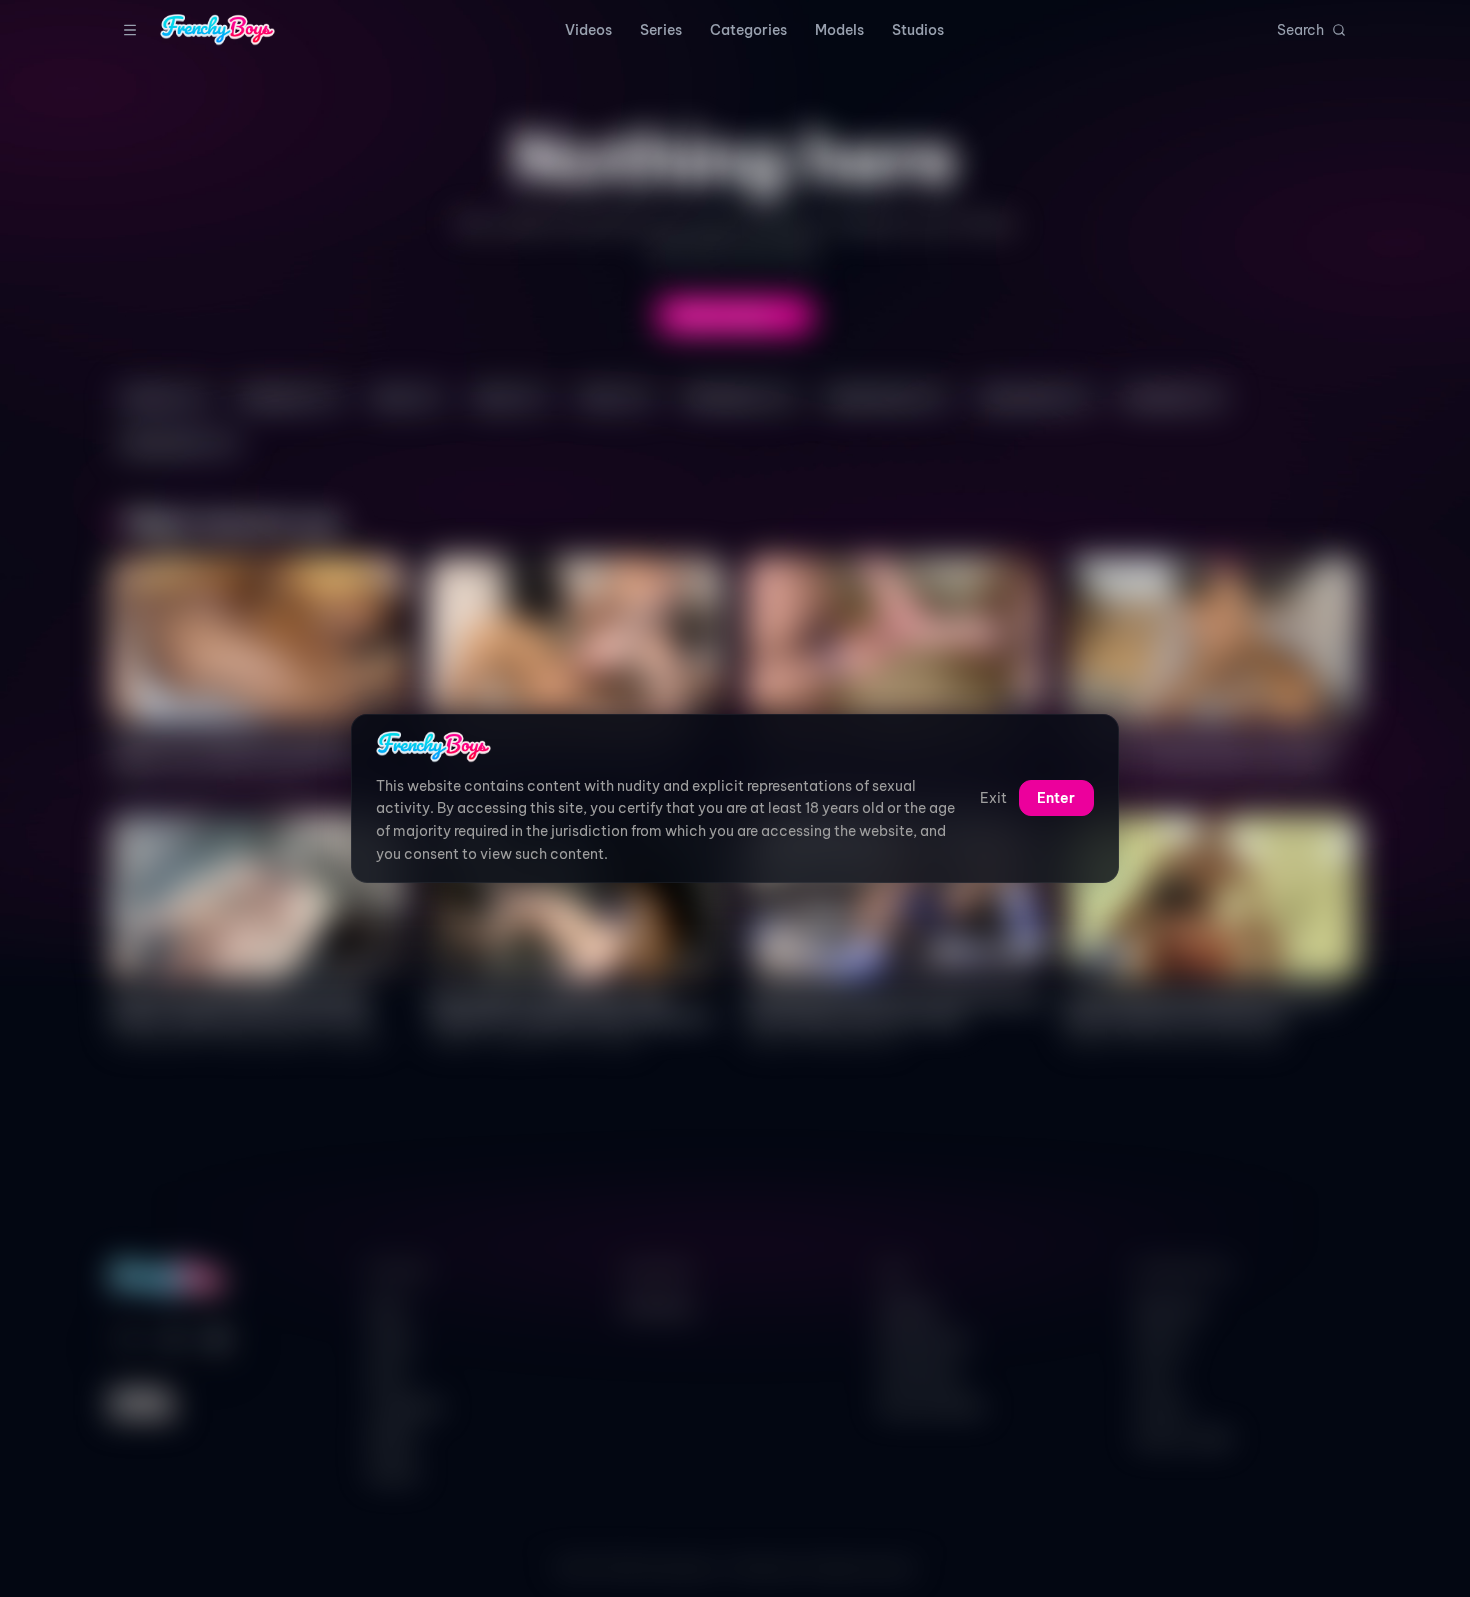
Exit (993, 799)
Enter (1056, 799)
